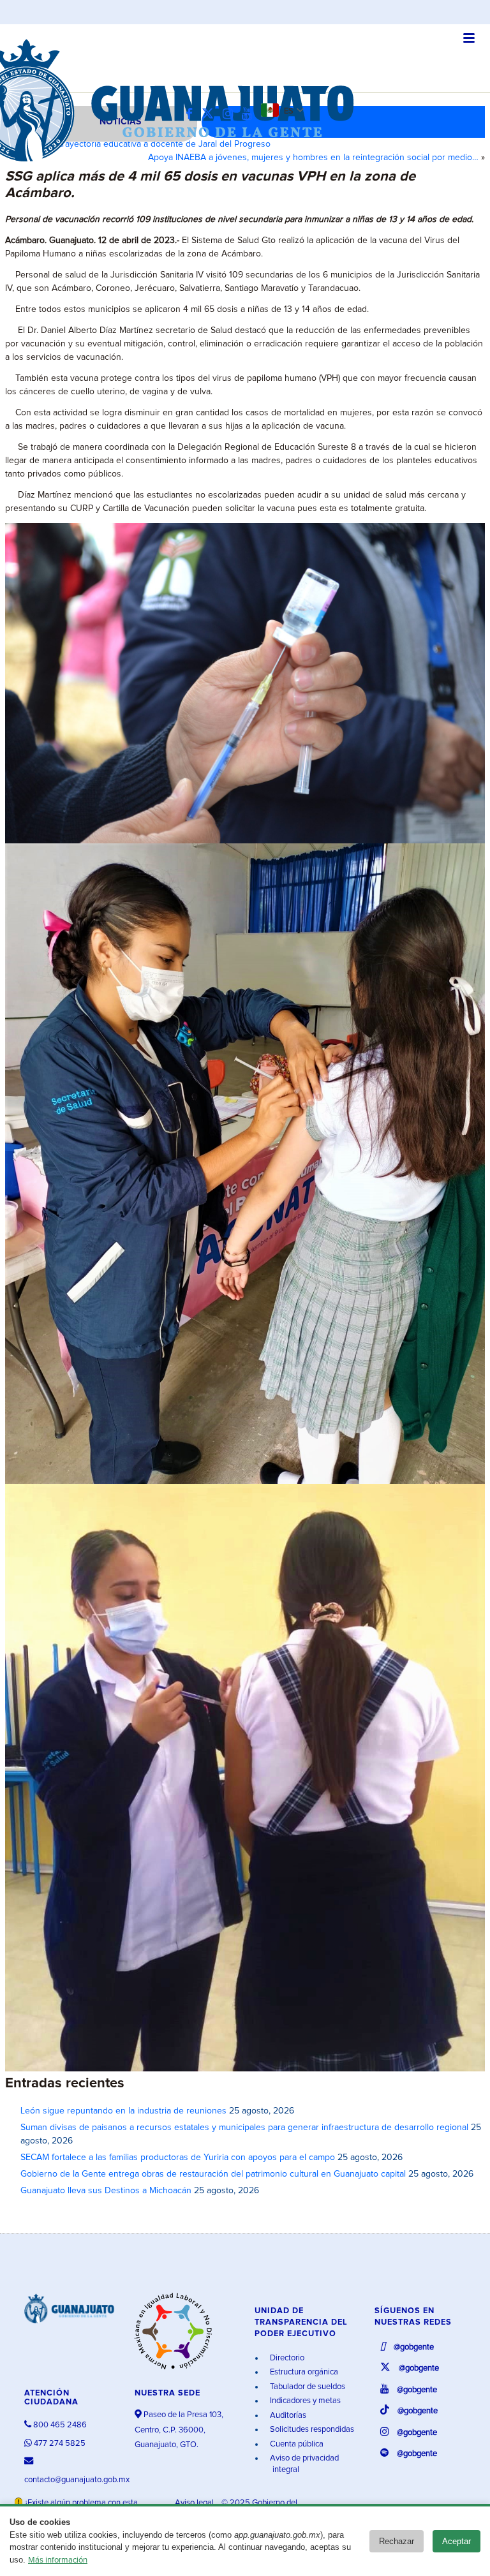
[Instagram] (231, 115)
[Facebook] (192, 115)
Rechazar (397, 2541)
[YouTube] (250, 115)
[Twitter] (211, 115)
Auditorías (287, 2416)
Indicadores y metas (304, 2401)
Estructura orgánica (303, 2372)
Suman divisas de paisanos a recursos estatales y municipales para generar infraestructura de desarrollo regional (244, 2128)
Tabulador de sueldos (307, 2387)
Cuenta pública (296, 2444)
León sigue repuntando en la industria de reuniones (123, 2111)
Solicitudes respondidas (311, 2430)
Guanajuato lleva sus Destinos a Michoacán (106, 2191)
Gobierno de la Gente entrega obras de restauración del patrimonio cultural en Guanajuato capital (213, 2174)
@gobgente (413, 2347)
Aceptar (457, 2541)
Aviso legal (195, 2503)
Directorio (286, 2358)
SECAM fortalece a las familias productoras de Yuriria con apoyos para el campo (178, 2158)
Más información (58, 2560)
